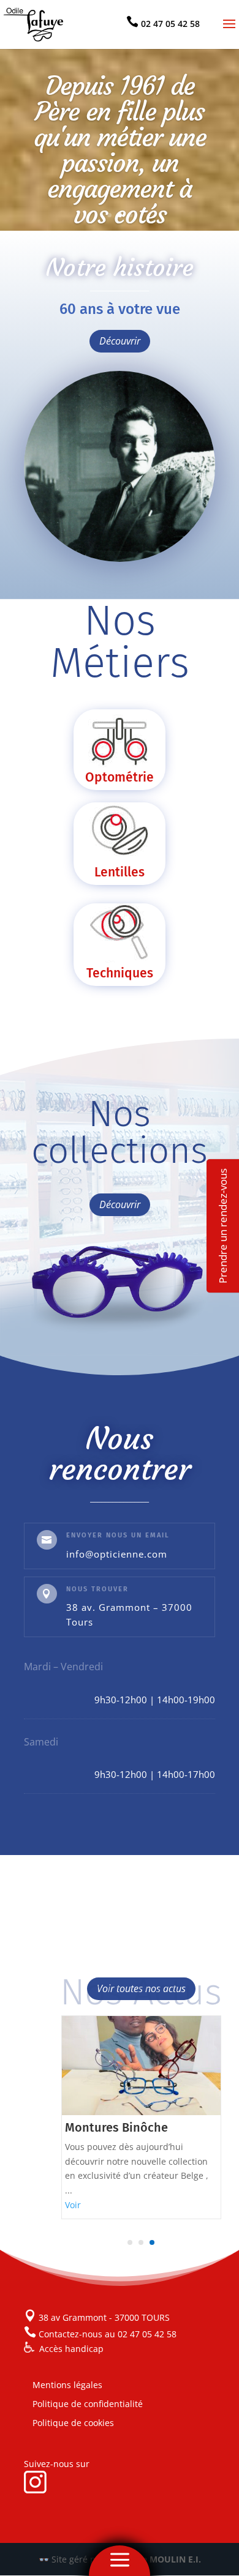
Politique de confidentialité (88, 2404)
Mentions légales (67, 2385)
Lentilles (120, 872)
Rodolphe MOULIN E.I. (154, 2559)
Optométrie (120, 777)
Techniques (120, 973)
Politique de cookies (73, 2423)
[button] (130, 2242)
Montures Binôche (116, 2127)
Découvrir (120, 341)
